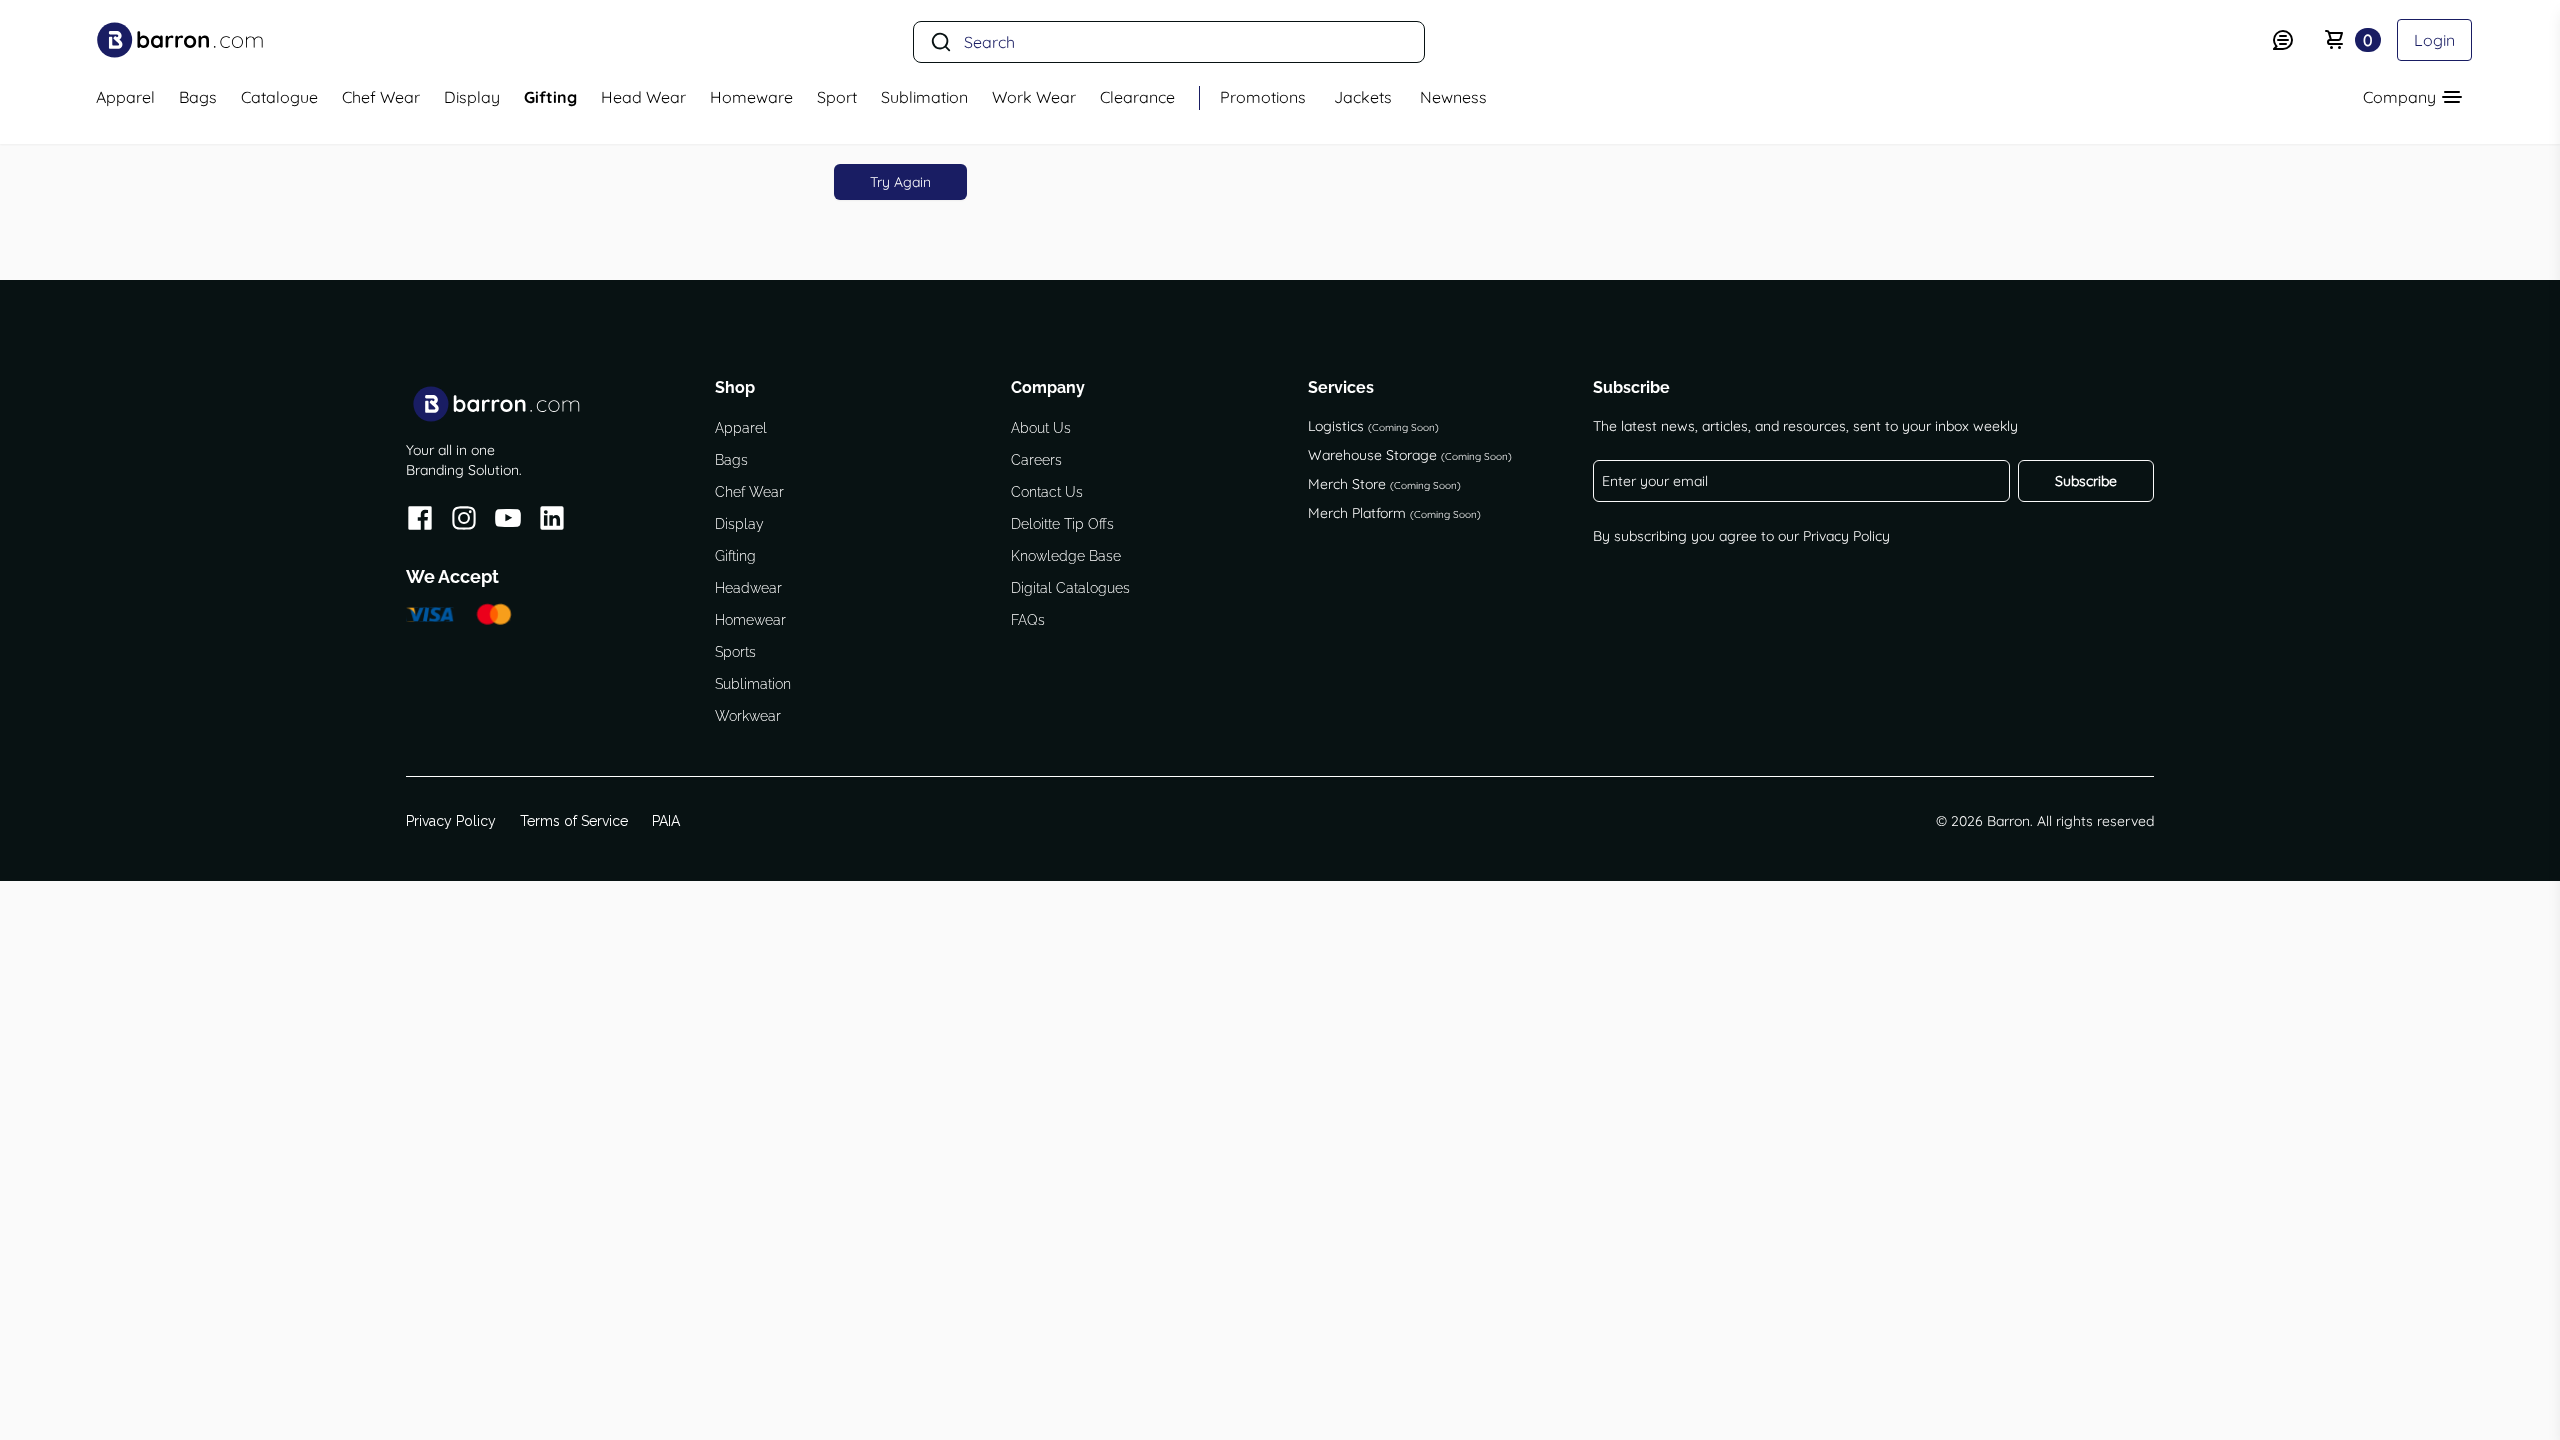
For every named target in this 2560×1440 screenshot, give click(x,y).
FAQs (1028, 620)
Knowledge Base (1066, 556)
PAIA (666, 821)
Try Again (900, 182)
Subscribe (2086, 481)
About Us (1041, 428)
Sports (735, 652)
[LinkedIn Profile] (552, 521)
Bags (731, 460)
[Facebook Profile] (420, 521)
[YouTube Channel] (508, 521)
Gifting (735, 556)
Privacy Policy (1846, 536)
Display (739, 524)
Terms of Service (574, 821)
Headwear (748, 588)
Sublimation (753, 684)
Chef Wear (749, 492)
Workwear (748, 716)
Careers (1036, 460)
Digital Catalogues (1070, 588)
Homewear (750, 620)
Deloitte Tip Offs (1062, 524)
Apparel (741, 428)
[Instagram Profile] (464, 521)
